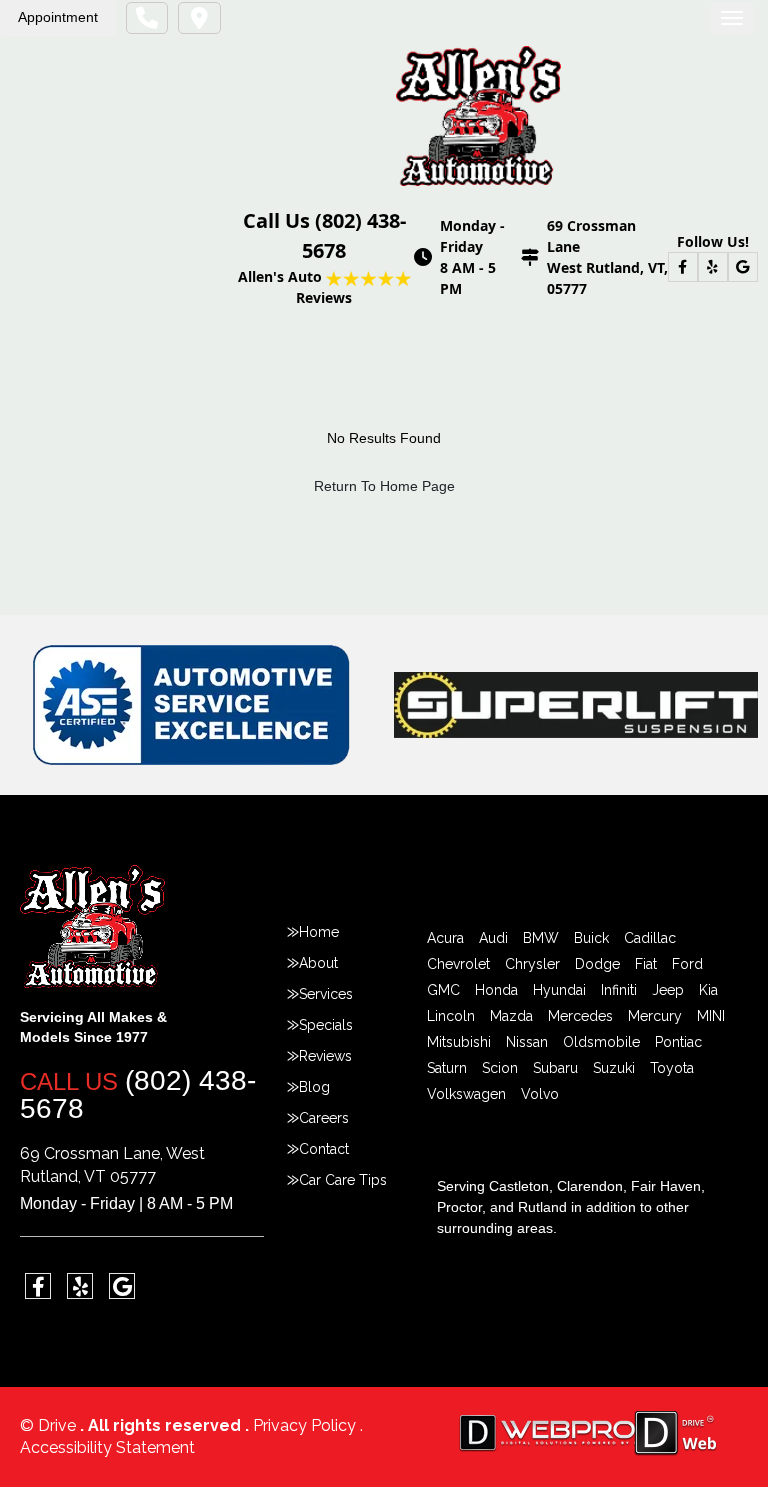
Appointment (58, 17)
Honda (496, 990)
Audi (493, 938)
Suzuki (614, 1068)
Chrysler (532, 964)
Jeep (668, 990)
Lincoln (451, 1016)
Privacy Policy (306, 1425)
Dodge (597, 964)
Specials (326, 1025)
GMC (443, 990)
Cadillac (650, 938)
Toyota (672, 1068)
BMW (541, 938)
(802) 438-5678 (138, 1094)
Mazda (511, 1016)
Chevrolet (458, 964)
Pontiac (678, 1042)
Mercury (655, 1016)
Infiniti (619, 990)
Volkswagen (466, 1094)
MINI (711, 1016)
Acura (445, 938)
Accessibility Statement (107, 1447)
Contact (324, 1149)
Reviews (325, 1056)
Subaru (555, 1068)
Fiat (646, 964)
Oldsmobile (601, 1042)
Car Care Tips (343, 1180)
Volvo (540, 1094)
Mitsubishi (459, 1042)
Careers (324, 1118)
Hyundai (559, 990)
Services (326, 994)
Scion (500, 1068)
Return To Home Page (384, 486)
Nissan (527, 1042)
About (318, 963)
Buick (591, 938)
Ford (687, 964)
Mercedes (580, 1016)
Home (319, 932)
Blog (314, 1087)
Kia (708, 990)
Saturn (447, 1068)
